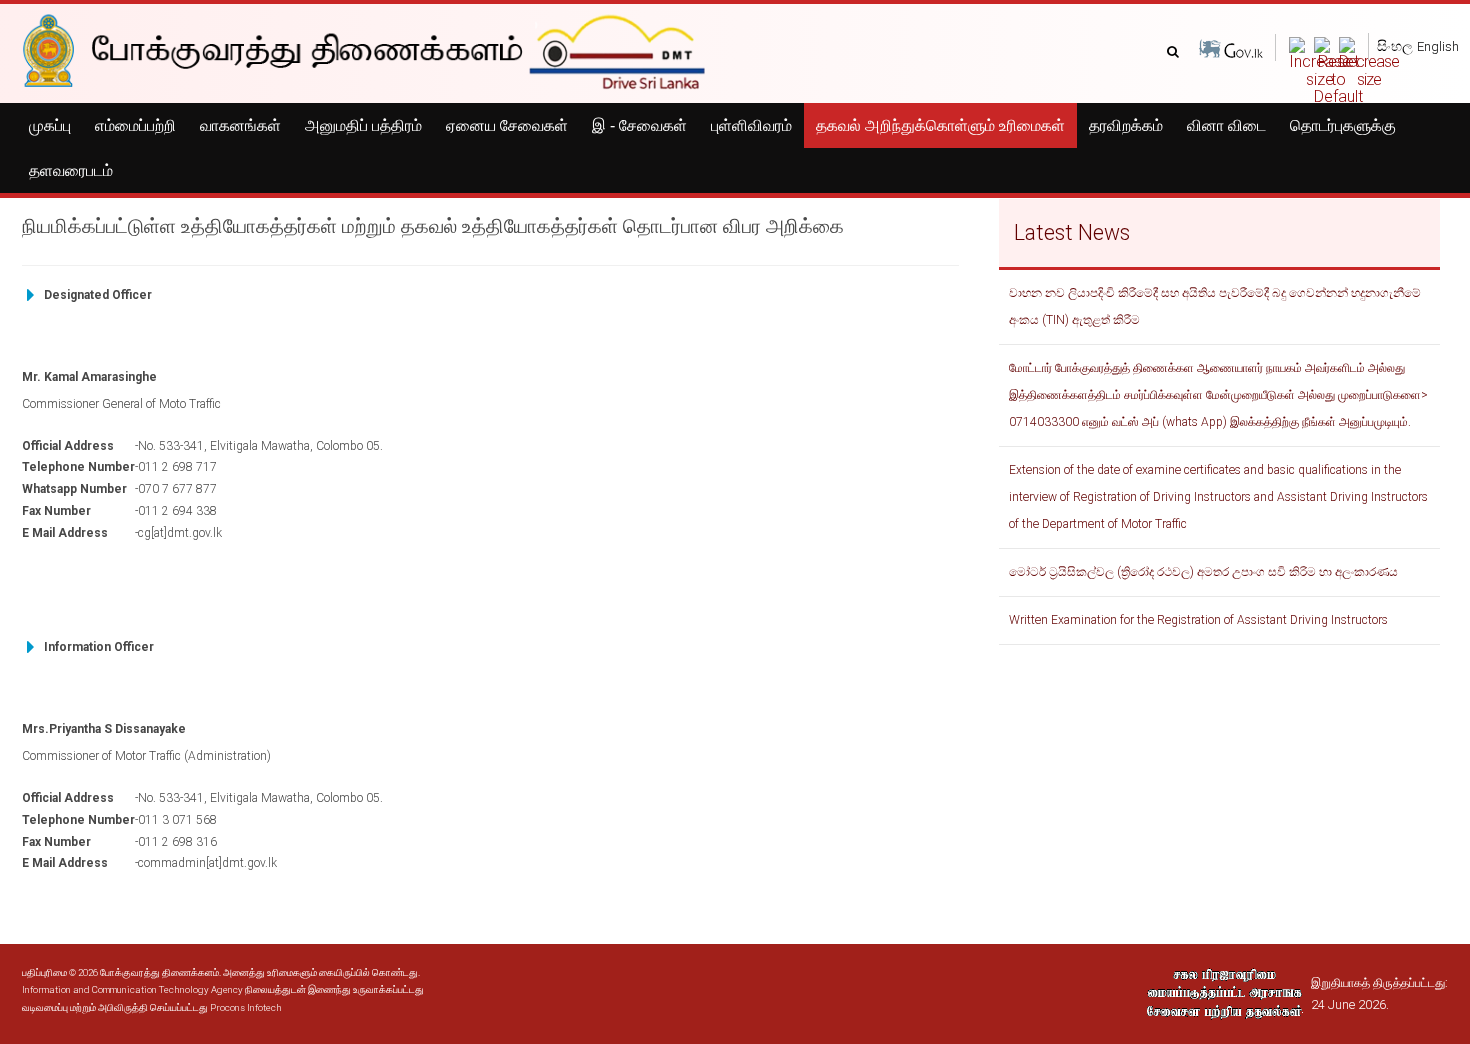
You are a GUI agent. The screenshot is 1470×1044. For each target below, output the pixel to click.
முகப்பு (50, 125)
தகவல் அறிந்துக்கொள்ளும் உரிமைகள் (940, 125)
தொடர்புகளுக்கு (1343, 125)
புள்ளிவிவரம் (751, 125)
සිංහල (1395, 46)
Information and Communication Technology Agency (132, 989)
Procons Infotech (246, 1007)
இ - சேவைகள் (639, 125)
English (1438, 46)
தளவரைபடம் (71, 170)
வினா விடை (1226, 125)
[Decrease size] (1369, 61)
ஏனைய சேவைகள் (507, 125)
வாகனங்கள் (240, 125)
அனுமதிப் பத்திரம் (363, 125)
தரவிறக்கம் (1126, 125)
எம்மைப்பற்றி (135, 125)
